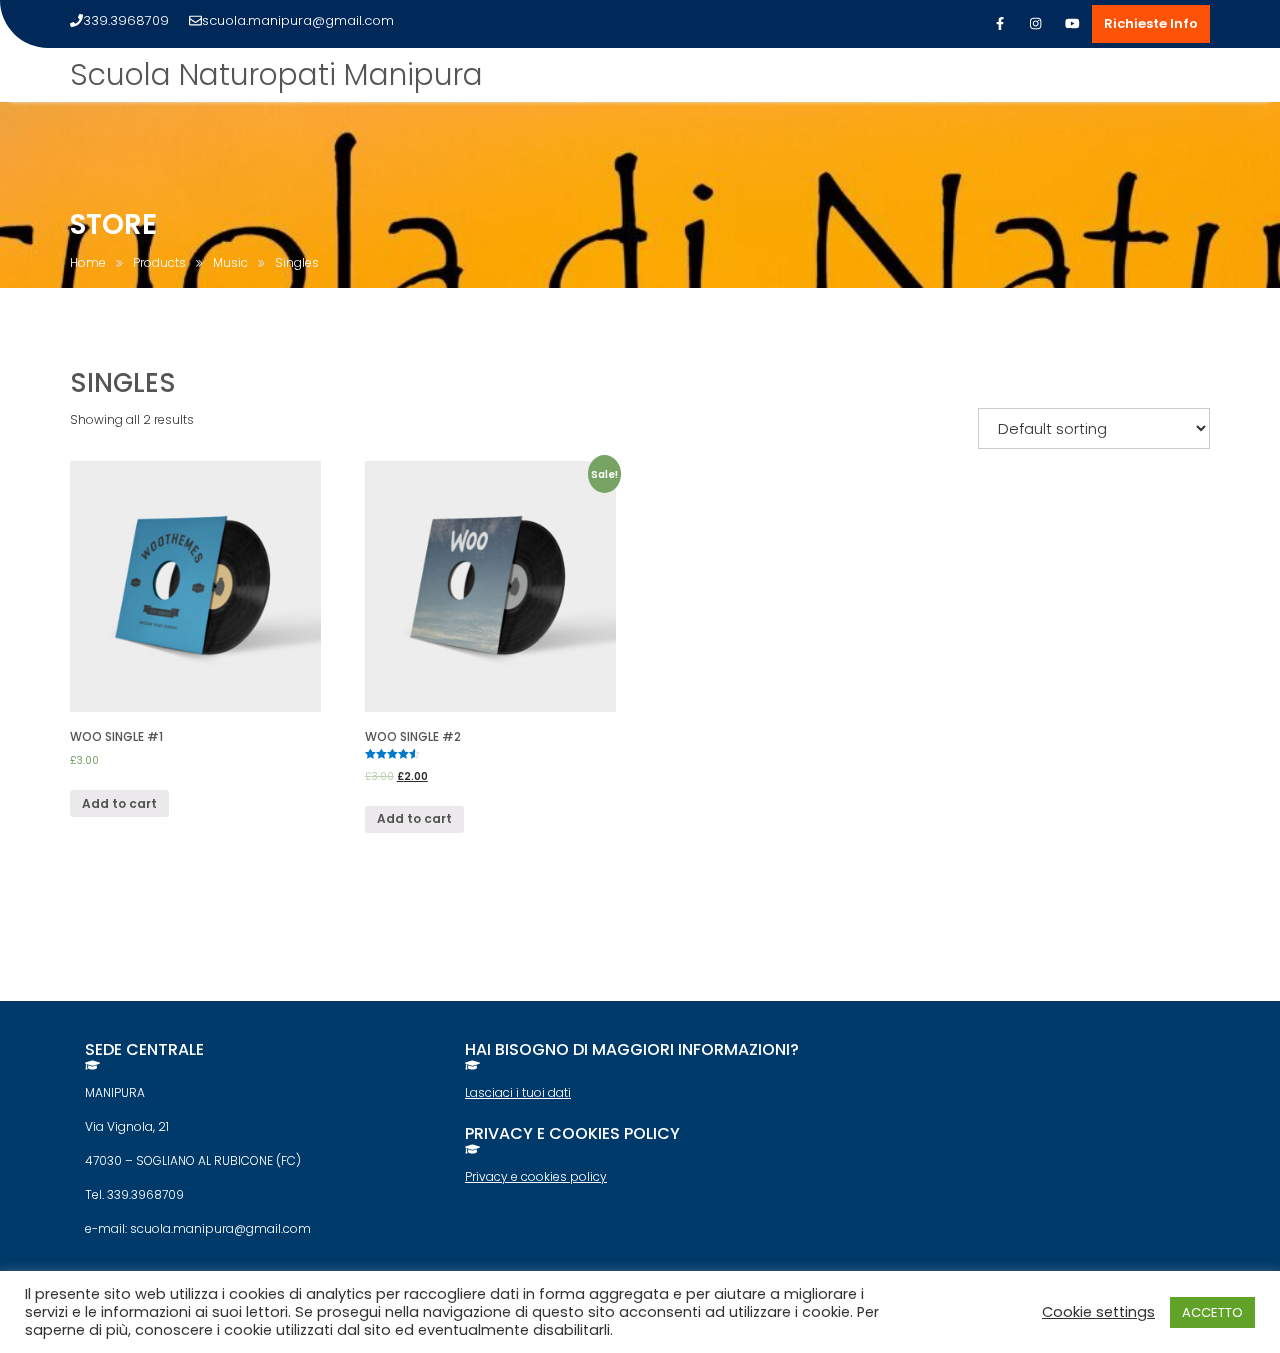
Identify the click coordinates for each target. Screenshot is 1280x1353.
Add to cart (119, 803)
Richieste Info (1151, 23)
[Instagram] (1036, 24)
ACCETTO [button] (1212, 1312)
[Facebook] (1000, 24)
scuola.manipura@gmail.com (298, 20)
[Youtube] (1072, 24)
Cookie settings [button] (1098, 1312)
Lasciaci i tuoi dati (518, 1092)
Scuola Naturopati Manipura (276, 74)
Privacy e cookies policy (536, 1176)
